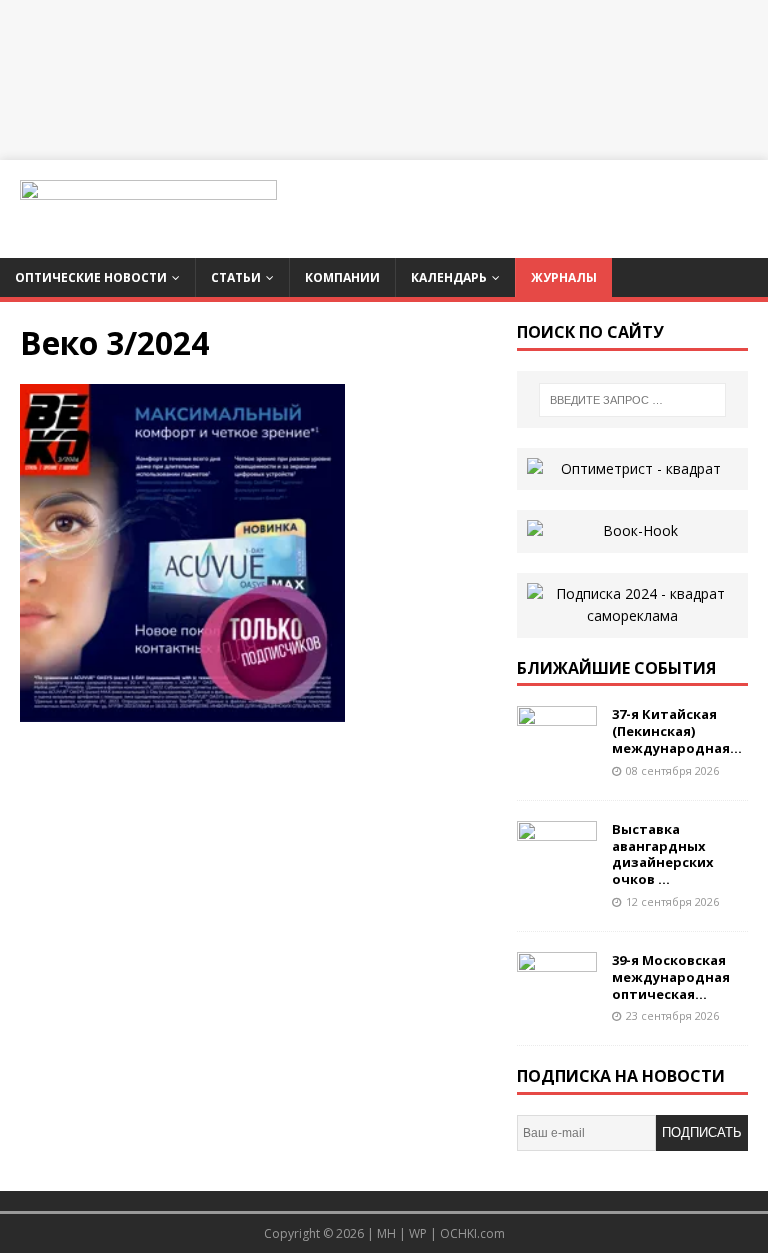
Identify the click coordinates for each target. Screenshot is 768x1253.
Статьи (236, 277)
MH (386, 1233)
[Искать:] (632, 400)
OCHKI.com (472, 1233)
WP (418, 1233)
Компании (342, 277)
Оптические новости (91, 277)
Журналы (564, 277)
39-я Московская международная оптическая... (671, 977)
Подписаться (702, 1138)
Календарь (449, 277)
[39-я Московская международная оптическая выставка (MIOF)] (557, 999)
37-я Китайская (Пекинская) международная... (677, 731)
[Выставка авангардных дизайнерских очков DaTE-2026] (557, 868)
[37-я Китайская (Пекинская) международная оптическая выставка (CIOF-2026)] (557, 754)
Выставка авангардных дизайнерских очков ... (663, 854)
